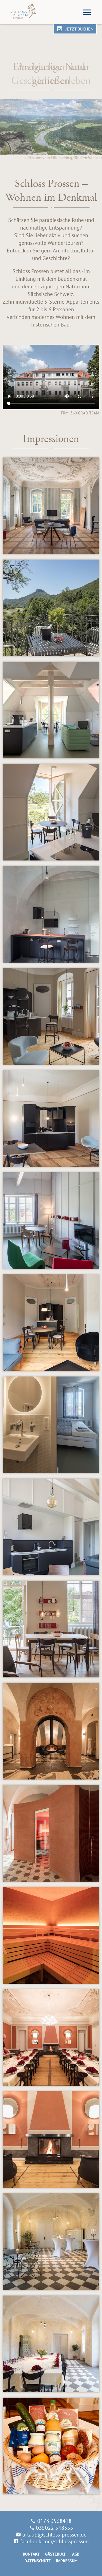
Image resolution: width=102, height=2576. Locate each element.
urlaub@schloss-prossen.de (54, 2534)
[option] (51, 107)
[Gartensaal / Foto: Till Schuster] (51, 2242)
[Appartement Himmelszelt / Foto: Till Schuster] (51, 1425)
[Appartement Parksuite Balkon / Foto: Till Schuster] (51, 608)
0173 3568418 (54, 2521)
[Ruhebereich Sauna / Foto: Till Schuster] (51, 1731)
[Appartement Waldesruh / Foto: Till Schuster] (51, 1323)
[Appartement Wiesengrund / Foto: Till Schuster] (51, 914)
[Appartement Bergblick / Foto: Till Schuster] (51, 1527)
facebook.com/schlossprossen (54, 2541)
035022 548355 (55, 2528)
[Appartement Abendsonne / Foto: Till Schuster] (51, 1016)
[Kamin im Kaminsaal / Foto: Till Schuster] (51, 2140)
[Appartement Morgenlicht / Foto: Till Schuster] (51, 1221)
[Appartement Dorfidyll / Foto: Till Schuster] (51, 1629)
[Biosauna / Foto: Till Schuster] (51, 1935)
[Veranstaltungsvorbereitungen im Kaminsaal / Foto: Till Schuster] (51, 2038)
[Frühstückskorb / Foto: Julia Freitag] (51, 2446)
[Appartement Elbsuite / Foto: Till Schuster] (51, 710)
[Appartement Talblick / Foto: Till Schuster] (51, 1118)
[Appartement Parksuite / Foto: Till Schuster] (51, 506)
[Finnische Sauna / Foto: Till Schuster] (51, 1833)
